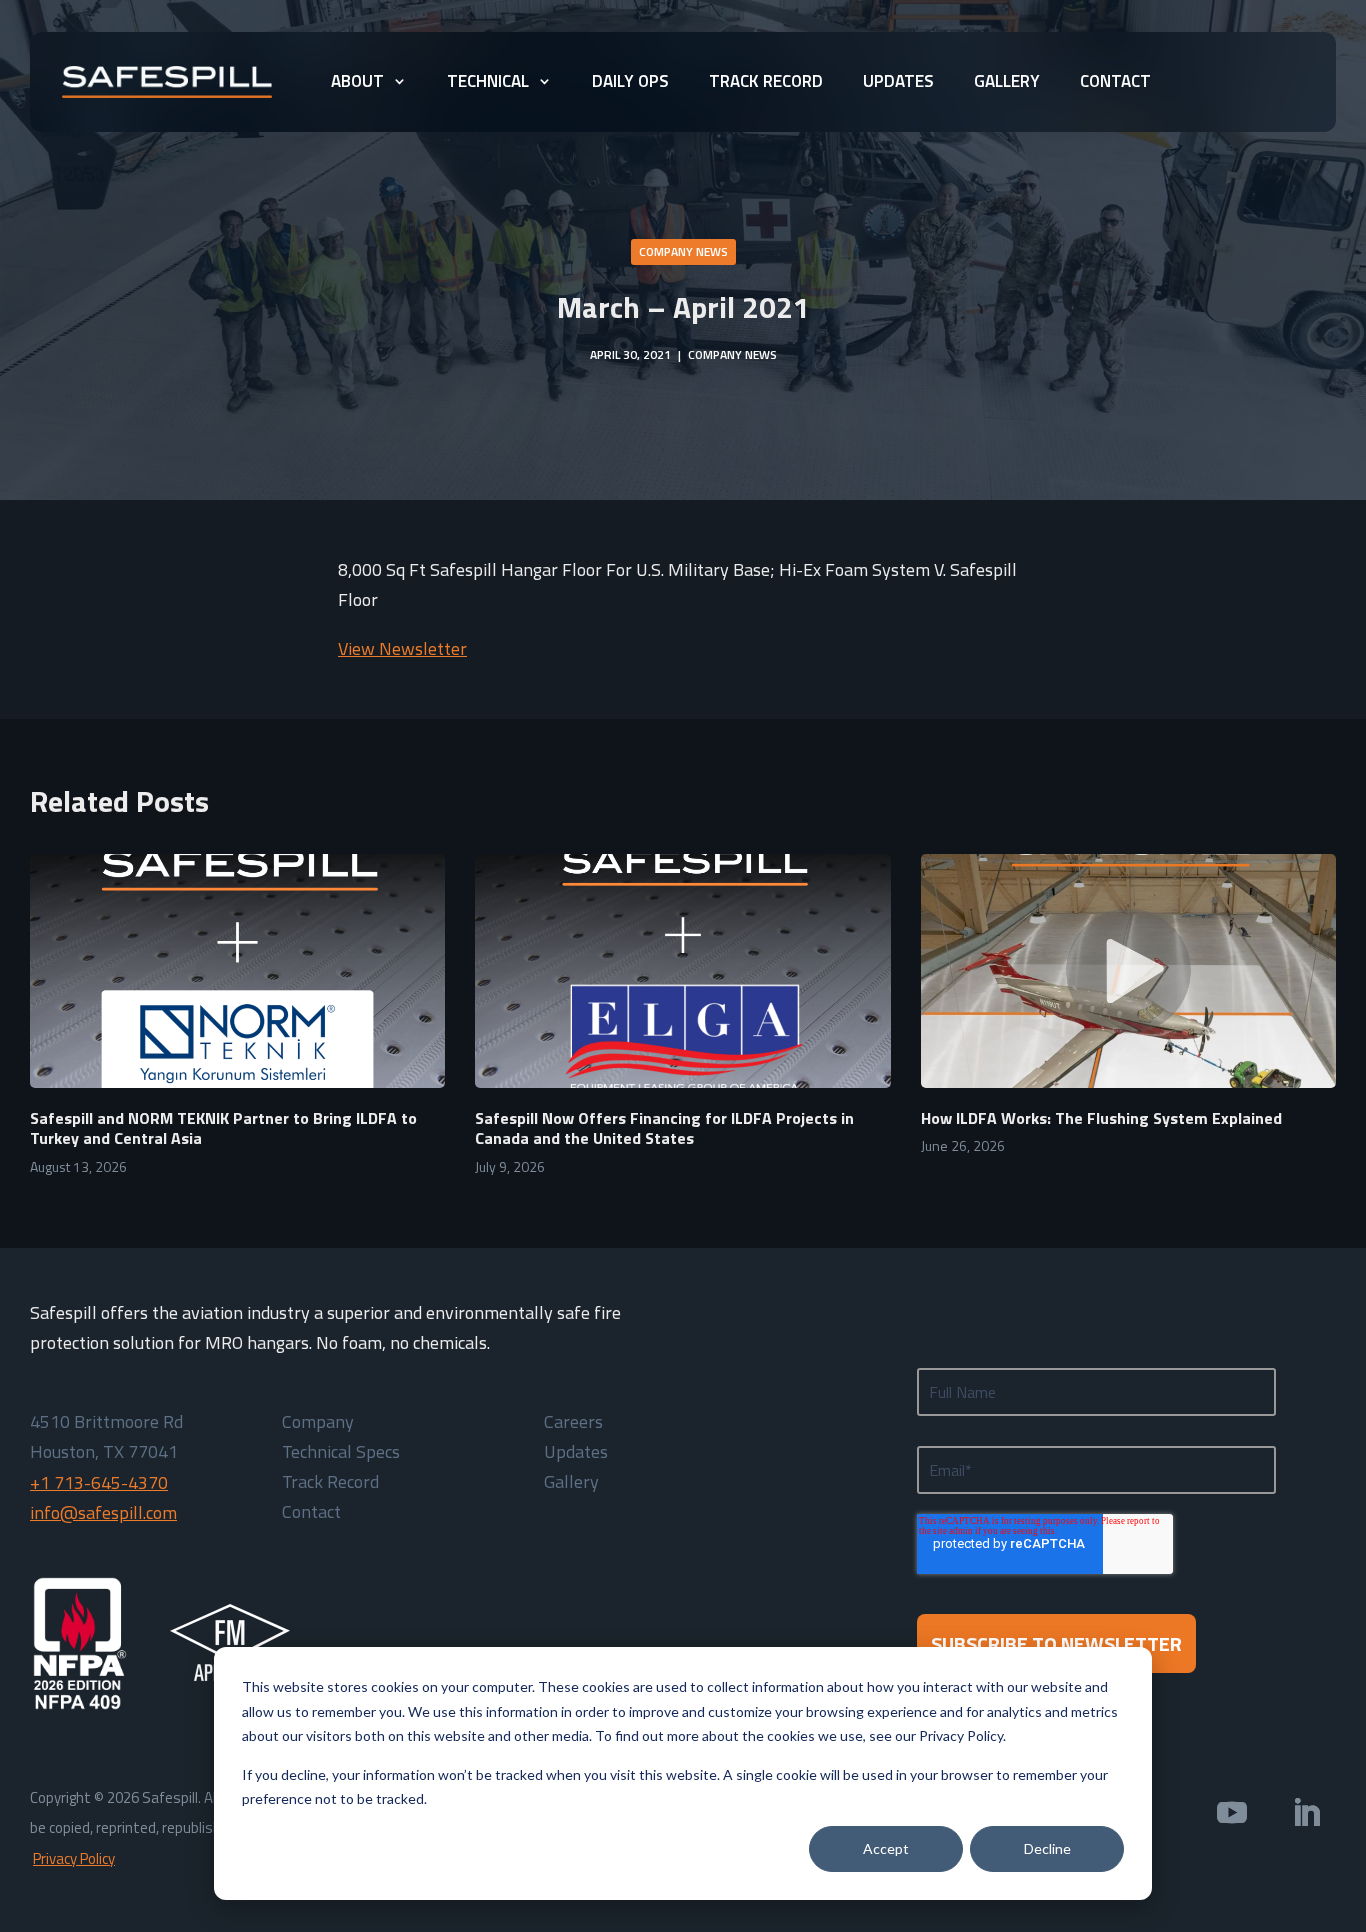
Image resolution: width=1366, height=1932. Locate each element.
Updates (898, 81)
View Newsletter (402, 648)
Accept (886, 1848)
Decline (1047, 1848)
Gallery (1007, 81)
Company (318, 1425)
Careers (573, 1425)
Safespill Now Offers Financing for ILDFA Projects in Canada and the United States (664, 1128)
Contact (1115, 81)
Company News (683, 251)
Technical (488, 81)
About (357, 81)
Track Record (766, 81)
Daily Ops (630, 81)
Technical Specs (341, 1455)
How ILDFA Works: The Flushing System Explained (1101, 1118)
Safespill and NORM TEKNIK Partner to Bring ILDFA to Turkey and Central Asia (223, 1128)
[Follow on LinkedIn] (1306, 1813)
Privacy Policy (74, 1858)
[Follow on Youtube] (1232, 1813)
